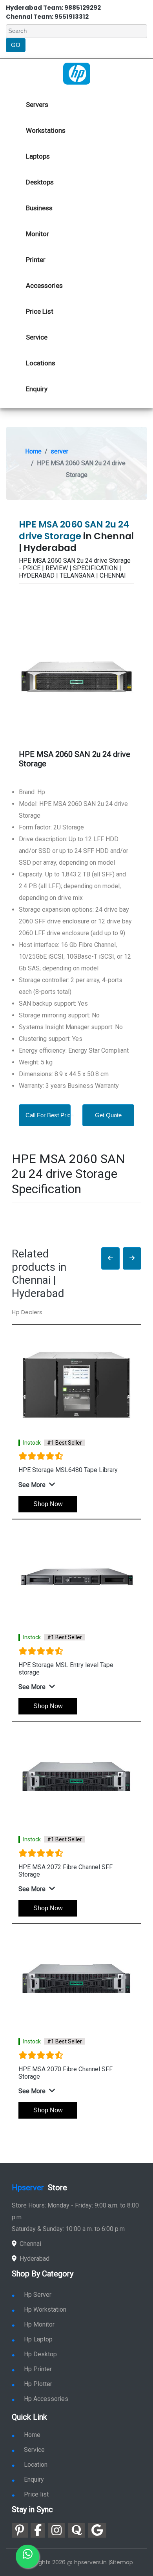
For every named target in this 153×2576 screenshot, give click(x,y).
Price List (40, 311)
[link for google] (97, 2530)
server (59, 451)
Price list (36, 2494)
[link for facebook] (38, 2530)
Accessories (44, 285)
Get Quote (108, 1115)
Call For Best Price (50, 1115)
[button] (110, 1258)
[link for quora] (76, 2530)
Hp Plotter (38, 2384)
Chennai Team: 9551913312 (47, 17)
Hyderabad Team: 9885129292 (53, 8)
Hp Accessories (46, 2399)
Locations (41, 363)
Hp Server (38, 2295)
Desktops (40, 182)
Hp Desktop (40, 2354)
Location (36, 2465)
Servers (37, 105)
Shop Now (48, 1504)
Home (33, 451)
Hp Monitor (39, 2324)
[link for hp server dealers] (77, 73)
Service (37, 337)
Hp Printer (38, 2369)
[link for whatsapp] (27, 2556)
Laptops (38, 156)
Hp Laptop (38, 2339)
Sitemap (121, 2562)
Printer (36, 260)
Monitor (37, 234)
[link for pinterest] (20, 2530)
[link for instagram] (56, 2530)
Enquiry (37, 389)
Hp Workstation (45, 2310)
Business (39, 208)
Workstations (46, 130)
